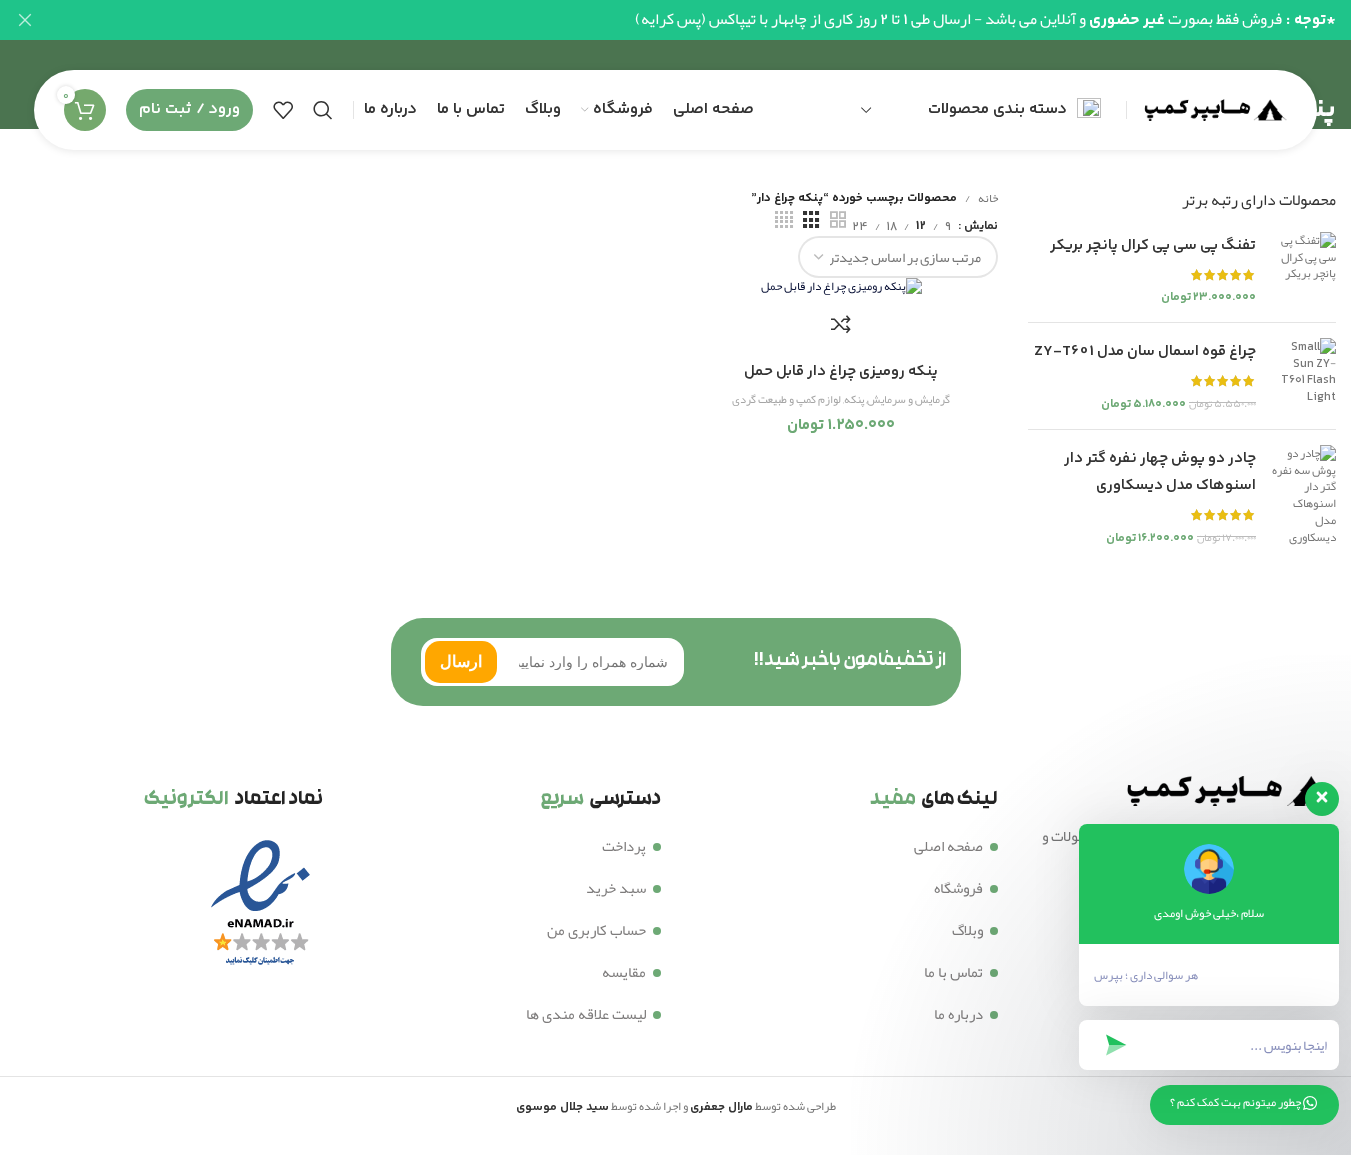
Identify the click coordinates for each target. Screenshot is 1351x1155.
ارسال (461, 661)
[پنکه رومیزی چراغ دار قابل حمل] (841, 288)
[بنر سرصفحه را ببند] (25, 20)
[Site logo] (1212, 114)
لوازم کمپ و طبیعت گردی (786, 399)
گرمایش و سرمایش (908, 399)
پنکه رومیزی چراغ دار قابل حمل (841, 371)
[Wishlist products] (283, 110)
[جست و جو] (323, 110)
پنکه (854, 399)
